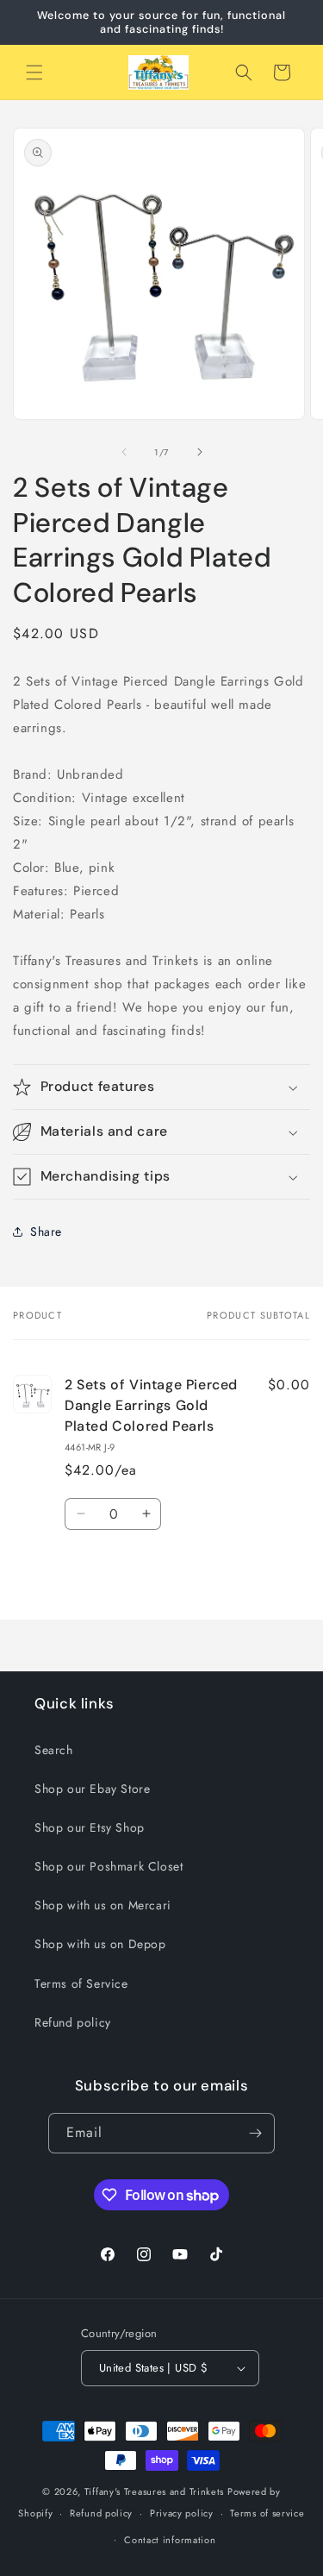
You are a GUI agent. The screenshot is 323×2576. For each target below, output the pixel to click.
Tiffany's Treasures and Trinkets (154, 2491)
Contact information (170, 2540)
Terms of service (267, 2513)
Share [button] (46, 1232)
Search (54, 1750)
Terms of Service (81, 1984)
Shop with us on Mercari (103, 1905)
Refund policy (73, 2022)
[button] (34, 72)
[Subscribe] (255, 2133)
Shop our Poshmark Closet (109, 1866)
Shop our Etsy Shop (90, 1827)
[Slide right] (200, 452)
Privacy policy (182, 2513)
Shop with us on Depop (100, 1944)
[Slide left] (124, 452)
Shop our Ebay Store (92, 1789)
